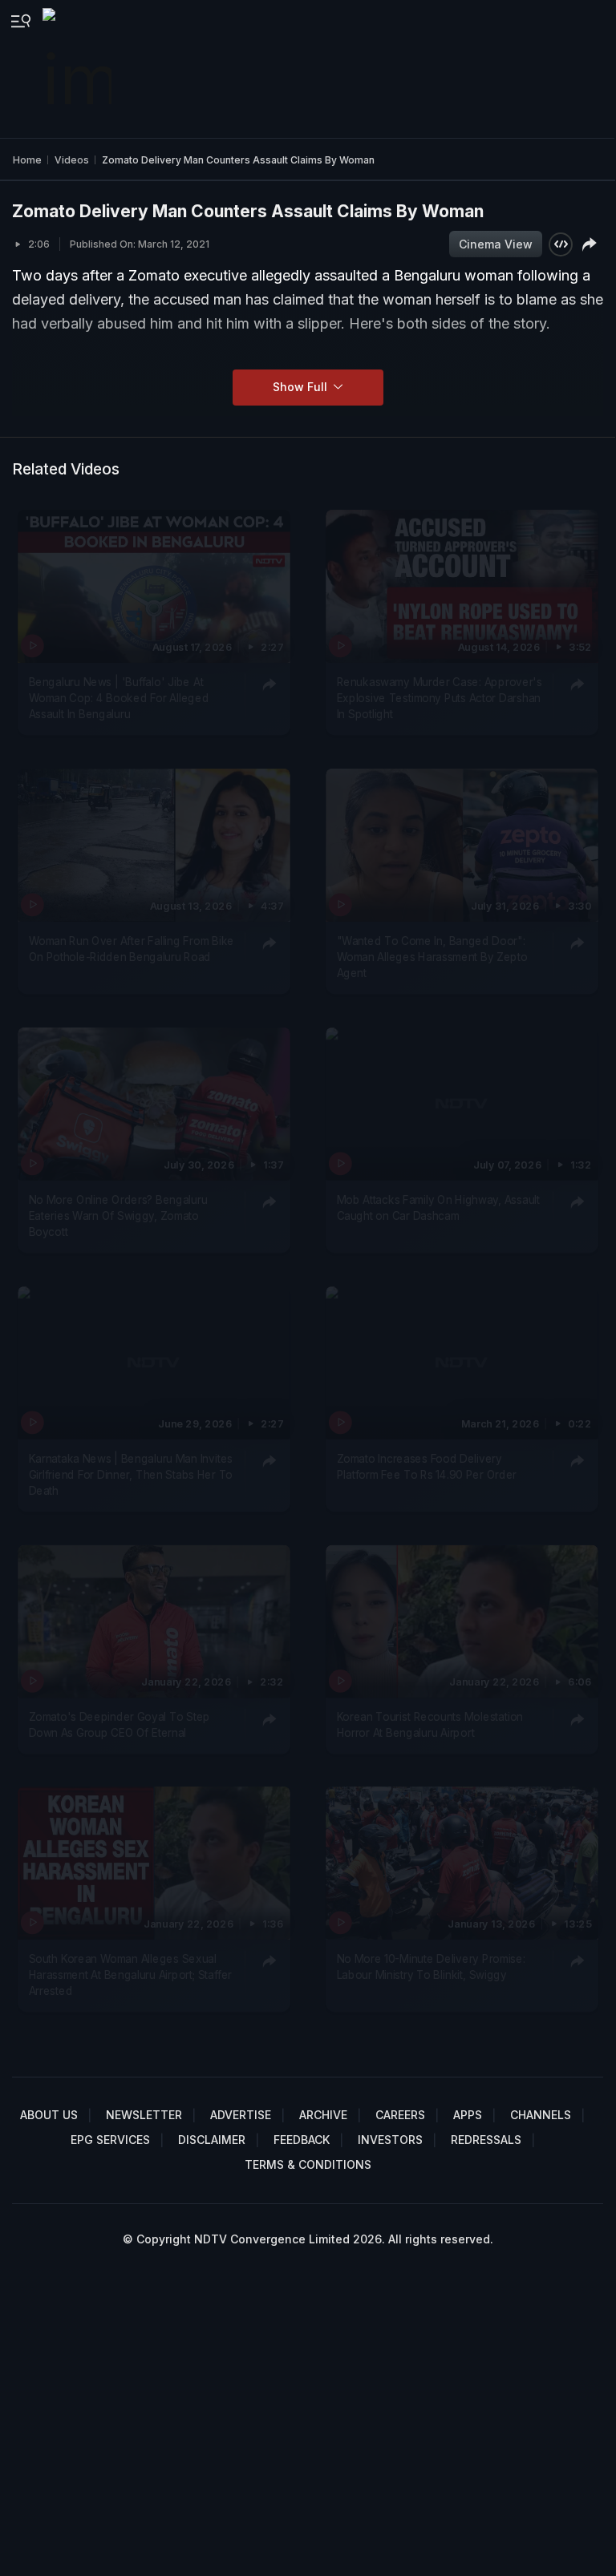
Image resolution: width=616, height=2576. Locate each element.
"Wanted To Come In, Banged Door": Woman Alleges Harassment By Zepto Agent (432, 957)
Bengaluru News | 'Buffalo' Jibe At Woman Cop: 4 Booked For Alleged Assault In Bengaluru (119, 698)
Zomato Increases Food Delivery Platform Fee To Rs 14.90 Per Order (426, 1466)
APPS (468, 2115)
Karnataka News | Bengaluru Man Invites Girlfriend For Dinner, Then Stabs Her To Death (131, 1474)
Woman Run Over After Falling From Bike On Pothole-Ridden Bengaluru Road (132, 948)
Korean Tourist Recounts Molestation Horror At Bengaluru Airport (429, 1724)
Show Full (302, 387)
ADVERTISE (241, 2115)
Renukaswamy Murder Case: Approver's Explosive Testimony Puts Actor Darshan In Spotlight (439, 698)
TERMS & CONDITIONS (308, 2164)
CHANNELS (541, 2115)
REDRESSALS (486, 2140)
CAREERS (400, 2115)
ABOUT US (49, 2115)
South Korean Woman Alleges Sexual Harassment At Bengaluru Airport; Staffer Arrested (130, 1975)
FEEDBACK (302, 2140)
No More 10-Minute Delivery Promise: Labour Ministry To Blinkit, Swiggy (430, 1967)
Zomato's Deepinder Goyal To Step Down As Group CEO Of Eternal (120, 1724)
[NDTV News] (79, 69)
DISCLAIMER (212, 2140)
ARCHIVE (323, 2115)
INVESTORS (390, 2140)
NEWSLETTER (144, 2115)
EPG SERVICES (110, 2140)
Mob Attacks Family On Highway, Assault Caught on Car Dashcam (438, 1207)
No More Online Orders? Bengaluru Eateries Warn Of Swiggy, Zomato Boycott (118, 1215)
